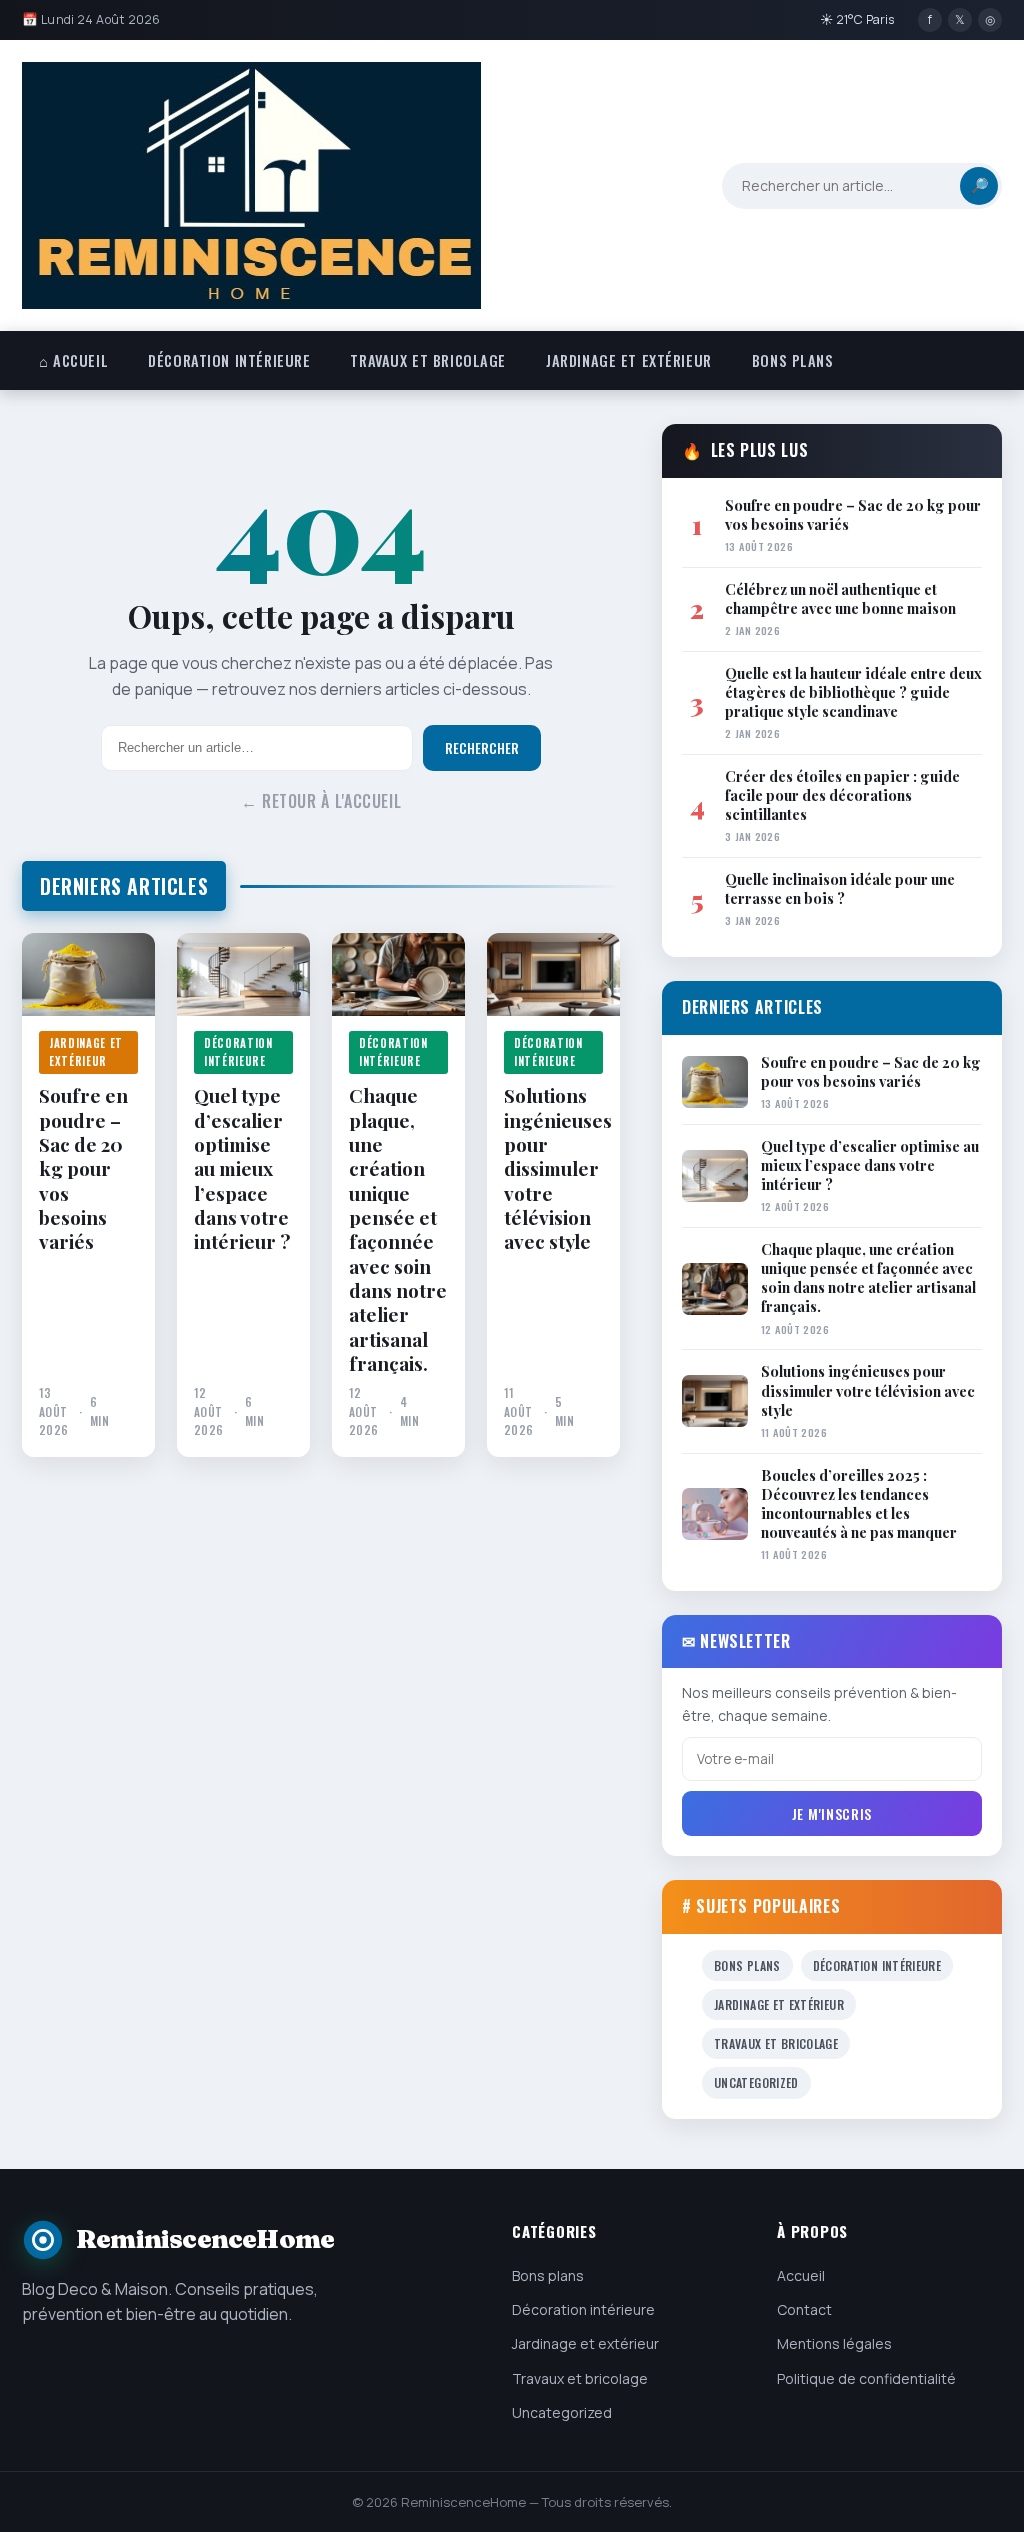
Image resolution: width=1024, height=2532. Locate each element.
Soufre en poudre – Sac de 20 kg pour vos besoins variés (83, 1168)
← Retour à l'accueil (321, 801)
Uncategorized (756, 2082)
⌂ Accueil (73, 360)
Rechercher (482, 748)
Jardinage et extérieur (629, 360)
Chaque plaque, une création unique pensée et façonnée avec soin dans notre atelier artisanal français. (398, 1229)
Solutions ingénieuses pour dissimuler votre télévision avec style (553, 1168)
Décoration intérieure (229, 360)
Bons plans (793, 360)
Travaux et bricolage (428, 360)
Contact (804, 2309)
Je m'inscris (832, 1813)
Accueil (801, 2275)
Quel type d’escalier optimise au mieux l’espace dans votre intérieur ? (242, 1168)
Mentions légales (834, 2343)
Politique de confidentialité (866, 2378)
